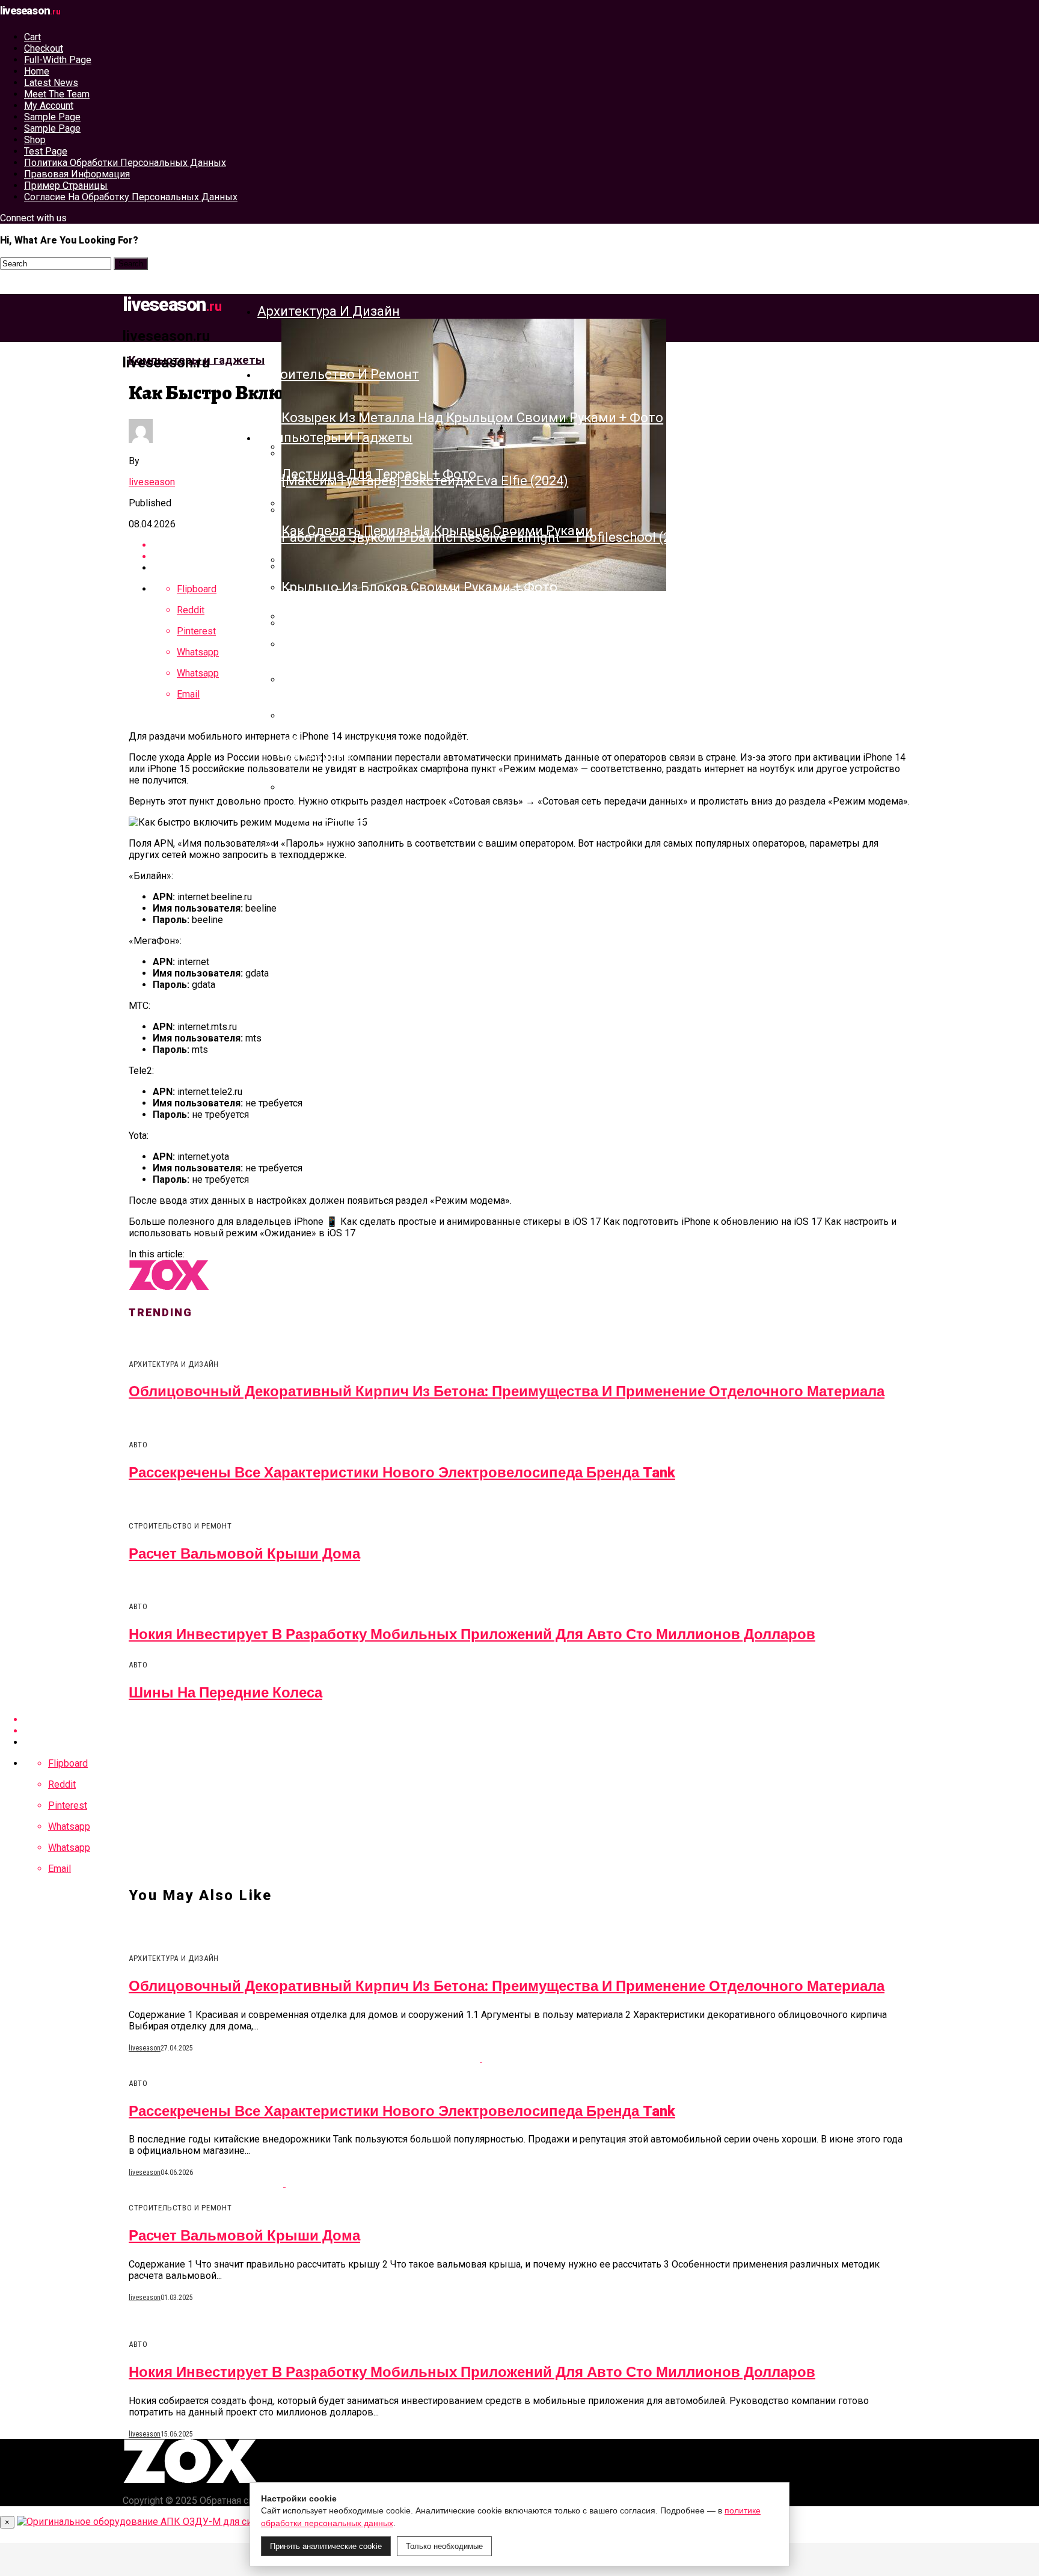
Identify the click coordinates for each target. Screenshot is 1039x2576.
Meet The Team (57, 94)
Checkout (44, 48)
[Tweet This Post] (532, 1731)
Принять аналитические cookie (326, 2546)
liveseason (152, 482)
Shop (35, 140)
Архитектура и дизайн (329, 311)
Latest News (51, 83)
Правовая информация (77, 174)
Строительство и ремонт (338, 374)
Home (37, 71)
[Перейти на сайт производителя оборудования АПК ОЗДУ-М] (159, 2522)
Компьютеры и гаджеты (335, 437)
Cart (32, 37)
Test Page (46, 151)
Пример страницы (66, 186)
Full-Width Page (58, 60)
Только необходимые (444, 2546)
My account (49, 106)
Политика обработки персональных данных (125, 163)
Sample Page (52, 117)
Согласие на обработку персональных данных (131, 197)
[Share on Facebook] (532, 1719)
